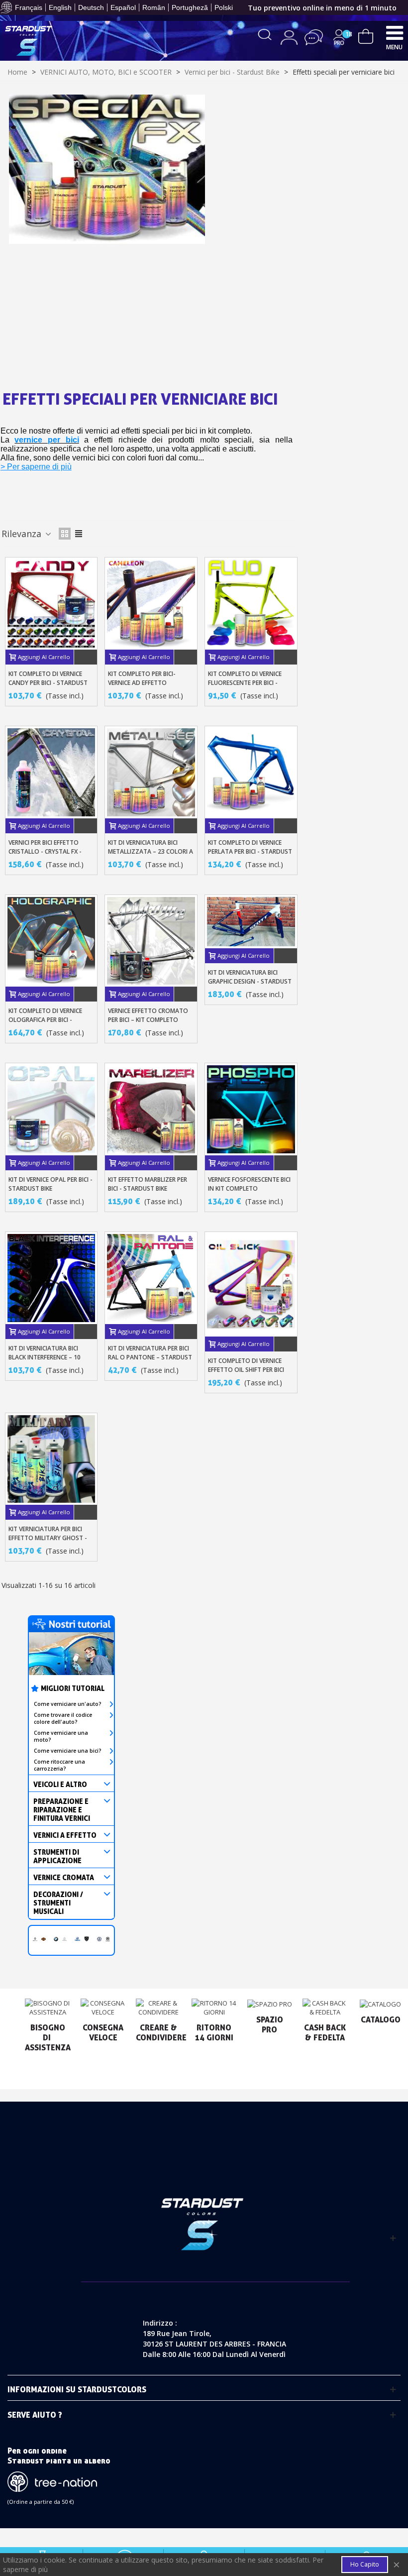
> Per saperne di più (36, 467)
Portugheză (190, 7)
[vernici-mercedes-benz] (64, 1938)
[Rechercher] (265, 34)
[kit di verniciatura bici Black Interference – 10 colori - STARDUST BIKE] (51, 1278)
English (60, 7)
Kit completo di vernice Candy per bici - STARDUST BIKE (48, 683)
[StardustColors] (29, 41)
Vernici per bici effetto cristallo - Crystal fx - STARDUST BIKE (45, 851)
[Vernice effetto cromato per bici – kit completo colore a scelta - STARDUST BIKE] (151, 941)
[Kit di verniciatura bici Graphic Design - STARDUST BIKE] (251, 922)
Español (123, 7)
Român (154, 7)
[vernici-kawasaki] (108, 1938)
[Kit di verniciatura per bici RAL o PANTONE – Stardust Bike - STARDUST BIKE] (151, 1278)
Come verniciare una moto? (61, 1736)
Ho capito (365, 2564)
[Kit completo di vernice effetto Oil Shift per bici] (251, 1284)
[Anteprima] (86, 657)
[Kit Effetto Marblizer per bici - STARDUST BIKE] (151, 1109)
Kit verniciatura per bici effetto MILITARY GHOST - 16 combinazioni (48, 1538)
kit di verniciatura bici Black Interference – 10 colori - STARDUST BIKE (45, 1357)
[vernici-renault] (35, 1938)
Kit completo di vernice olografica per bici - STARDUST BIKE (45, 1020)
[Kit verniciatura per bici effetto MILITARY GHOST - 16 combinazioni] (51, 1459)
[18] (366, 35)
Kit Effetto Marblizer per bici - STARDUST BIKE (148, 1184)
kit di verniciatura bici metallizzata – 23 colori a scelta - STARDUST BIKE (151, 851)
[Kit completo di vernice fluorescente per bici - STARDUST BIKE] (251, 604)
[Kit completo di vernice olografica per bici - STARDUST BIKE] (51, 941)
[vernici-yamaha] (77, 1938)
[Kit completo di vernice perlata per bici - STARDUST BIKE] (251, 772)
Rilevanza (23, 534)
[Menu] (395, 32)
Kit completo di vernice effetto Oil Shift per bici (246, 1365)
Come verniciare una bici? (68, 1751)
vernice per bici (47, 440)
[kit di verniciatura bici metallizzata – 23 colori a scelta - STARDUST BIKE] (151, 772)
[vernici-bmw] (56, 1938)
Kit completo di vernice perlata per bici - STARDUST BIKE (250, 851)
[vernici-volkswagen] (99, 1938)
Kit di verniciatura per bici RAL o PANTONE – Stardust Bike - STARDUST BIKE (150, 1357)
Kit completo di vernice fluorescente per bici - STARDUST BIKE (245, 683)
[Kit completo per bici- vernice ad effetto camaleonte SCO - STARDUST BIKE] (151, 604)
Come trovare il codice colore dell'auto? (63, 1718)
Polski (224, 7)
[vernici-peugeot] (87, 1938)
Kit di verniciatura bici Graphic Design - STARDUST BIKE (250, 981)
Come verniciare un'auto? (68, 1704)
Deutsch (91, 7)
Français (29, 7)
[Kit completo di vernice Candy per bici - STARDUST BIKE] (51, 604)
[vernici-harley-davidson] (44, 1938)
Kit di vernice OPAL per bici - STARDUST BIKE (51, 1184)
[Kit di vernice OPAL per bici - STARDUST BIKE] (51, 1109)
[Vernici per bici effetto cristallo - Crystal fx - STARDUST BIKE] (51, 772)
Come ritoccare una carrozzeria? (59, 1765)
